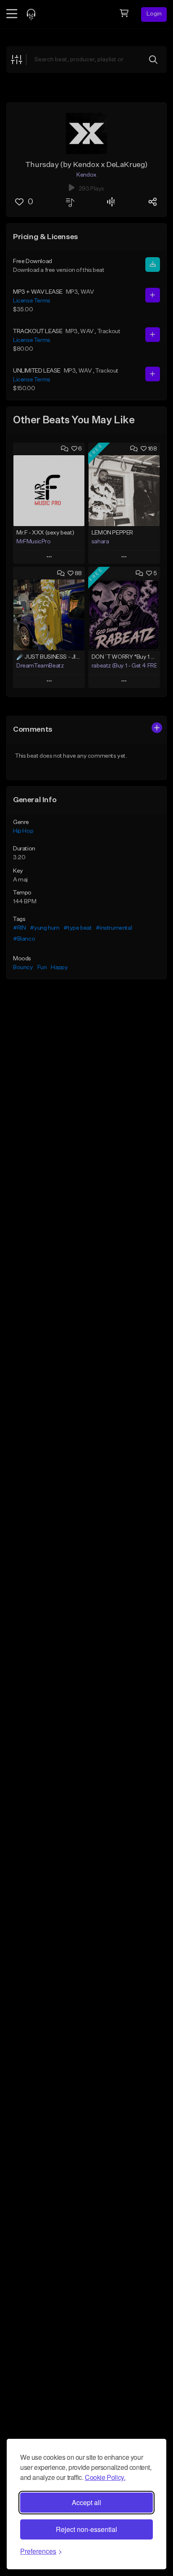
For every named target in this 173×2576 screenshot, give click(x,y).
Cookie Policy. (105, 2477)
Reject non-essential (86, 2529)
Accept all (86, 2502)
